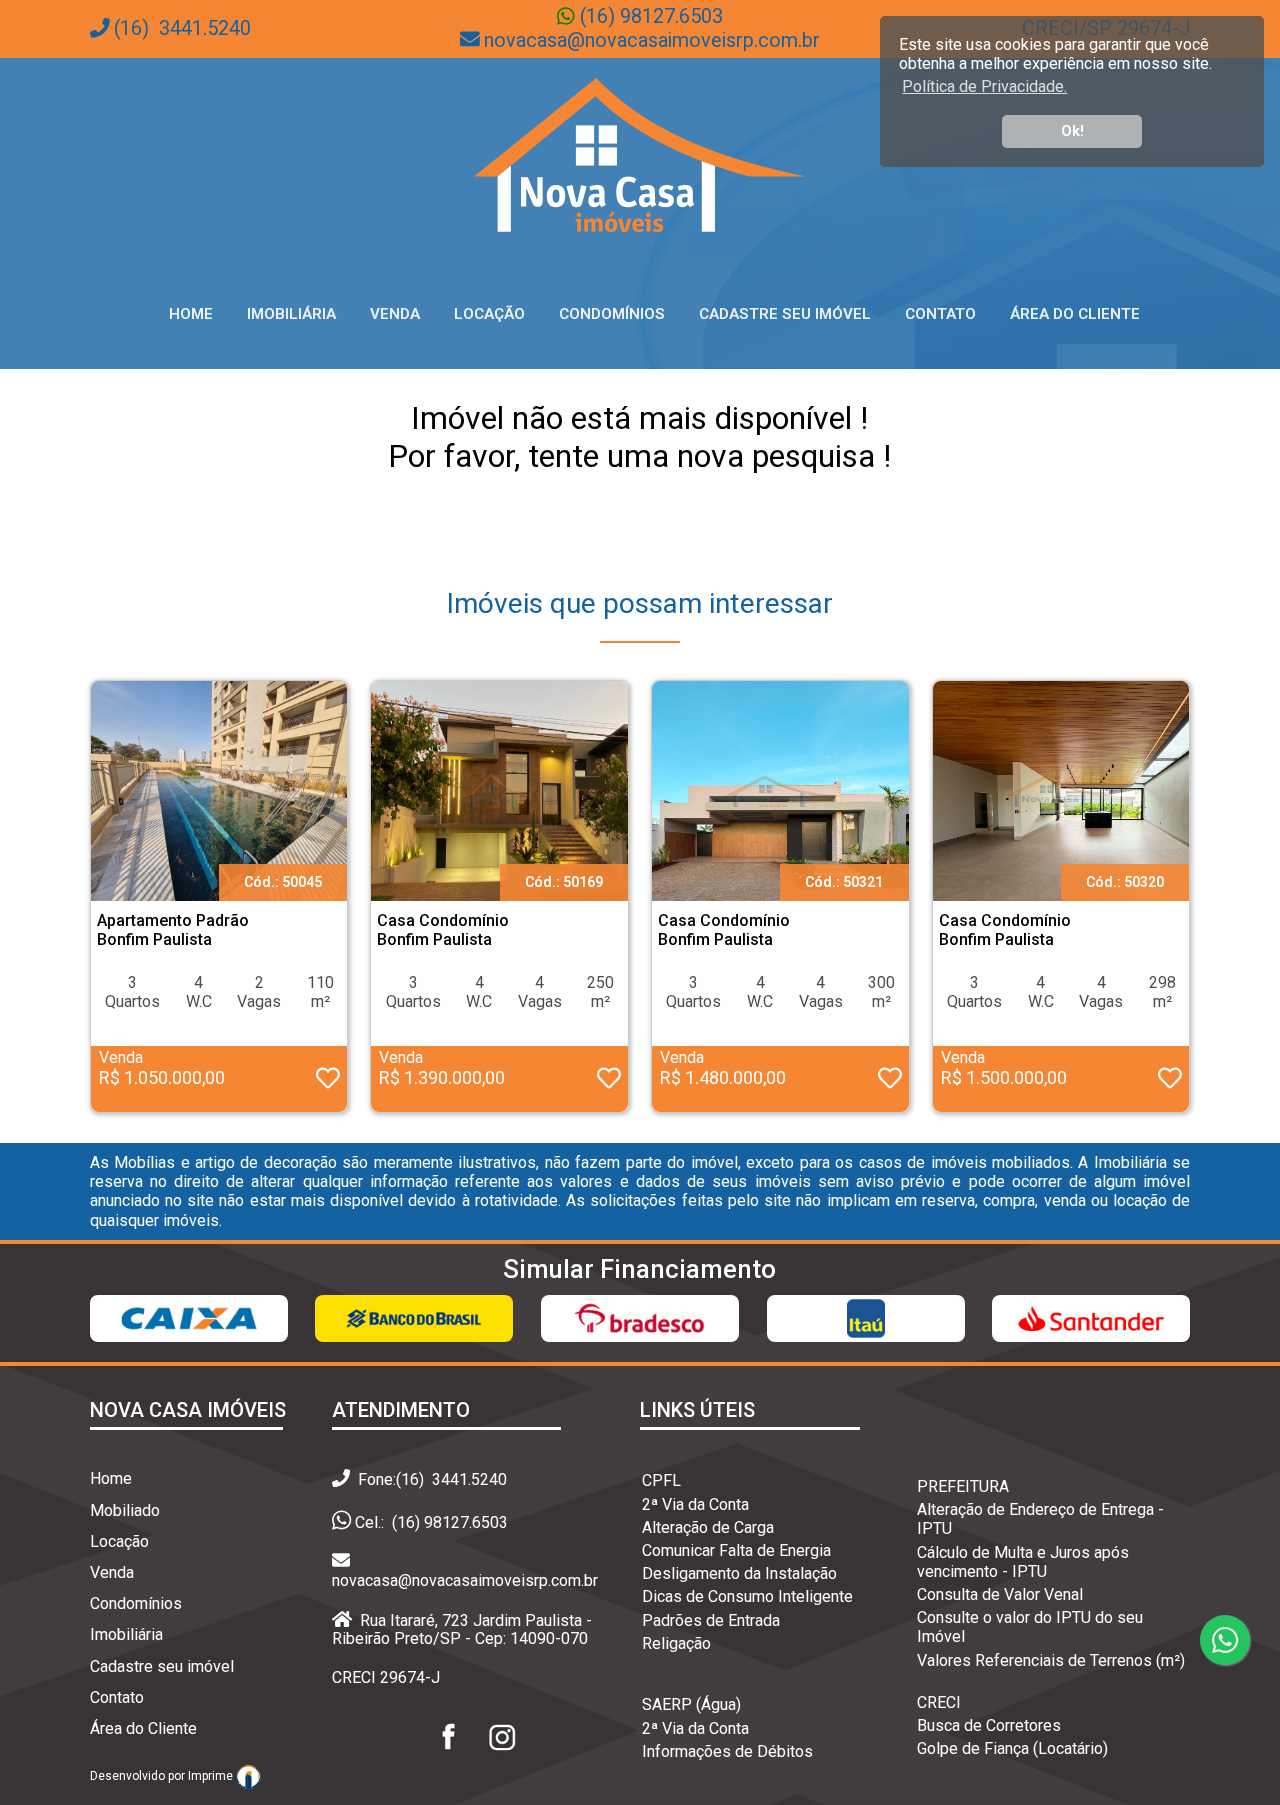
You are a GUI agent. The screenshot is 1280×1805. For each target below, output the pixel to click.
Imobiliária (291, 314)
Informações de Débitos (727, 1751)
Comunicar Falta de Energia (736, 1550)
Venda (395, 314)
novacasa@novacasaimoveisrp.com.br (652, 40)
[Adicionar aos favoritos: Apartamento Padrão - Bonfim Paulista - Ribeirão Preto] (328, 1081)
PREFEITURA (963, 1486)
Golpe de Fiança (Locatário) (1012, 1748)
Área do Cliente (1075, 314)
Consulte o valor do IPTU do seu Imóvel (1030, 1627)
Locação (489, 314)
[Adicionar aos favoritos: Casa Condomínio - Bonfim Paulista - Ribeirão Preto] (609, 1081)
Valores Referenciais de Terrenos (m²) (1051, 1660)
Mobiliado (125, 1510)
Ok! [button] (1072, 131)
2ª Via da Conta (695, 1504)
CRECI (939, 1702)
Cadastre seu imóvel (162, 1666)
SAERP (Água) (691, 1704)
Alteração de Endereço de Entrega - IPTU (1040, 1519)
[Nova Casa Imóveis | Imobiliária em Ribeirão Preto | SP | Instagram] (502, 1755)
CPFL (661, 1480)
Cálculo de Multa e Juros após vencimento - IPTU (1023, 1562)
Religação (676, 1643)
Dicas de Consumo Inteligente (747, 1596)
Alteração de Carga (708, 1527)
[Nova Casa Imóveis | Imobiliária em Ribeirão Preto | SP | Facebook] (450, 1755)
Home (191, 314)
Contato (940, 314)
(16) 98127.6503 (649, 16)
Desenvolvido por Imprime (163, 1776)
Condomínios (612, 314)
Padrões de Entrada (711, 1620)
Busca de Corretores (989, 1725)
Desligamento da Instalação (739, 1573)
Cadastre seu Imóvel (785, 314)
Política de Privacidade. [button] (984, 86)
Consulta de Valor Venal (1000, 1594)
